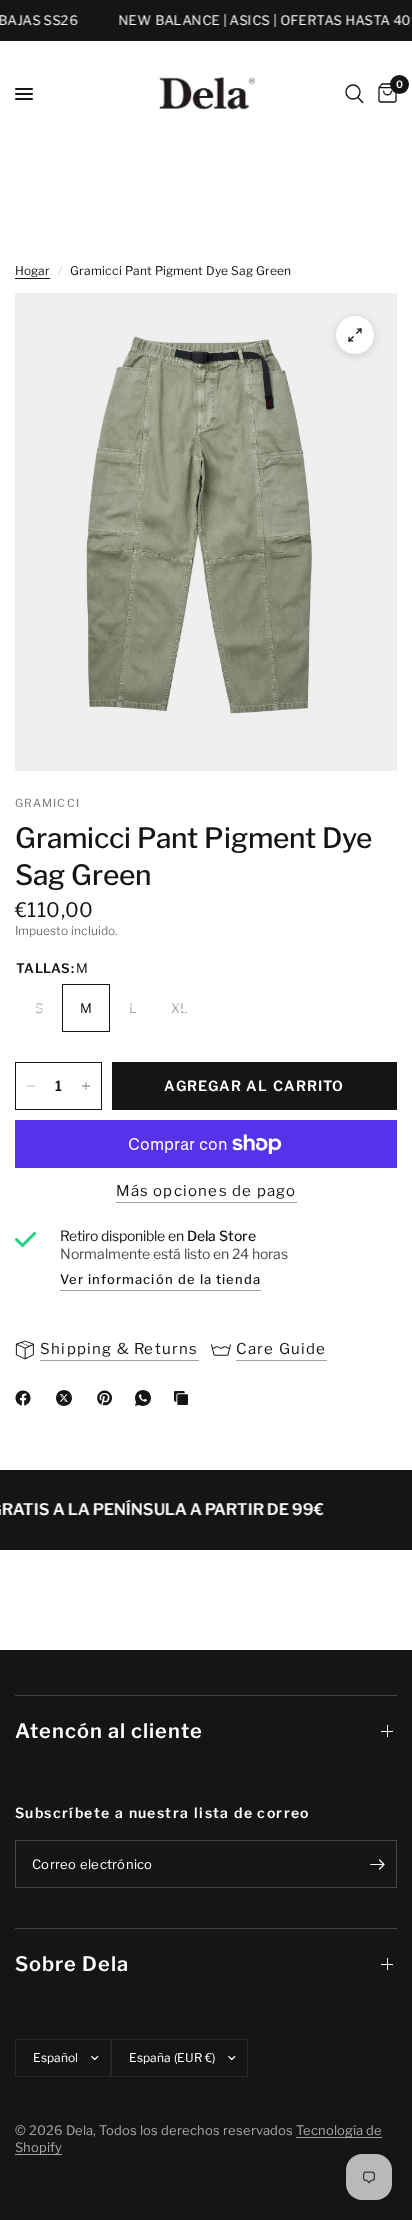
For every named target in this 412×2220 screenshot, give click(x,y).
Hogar (32, 270)
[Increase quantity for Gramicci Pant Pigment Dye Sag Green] (86, 1086)
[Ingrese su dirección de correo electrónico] (377, 1864)
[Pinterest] (109, 1398)
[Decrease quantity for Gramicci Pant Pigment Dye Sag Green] (31, 1086)
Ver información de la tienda (160, 1279)
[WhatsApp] (147, 1398)
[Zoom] (355, 335)
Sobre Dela (72, 1964)
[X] (68, 1398)
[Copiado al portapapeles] (185, 1398)
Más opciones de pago (206, 1191)
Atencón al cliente (109, 1731)
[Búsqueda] (354, 94)
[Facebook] (27, 1398)
